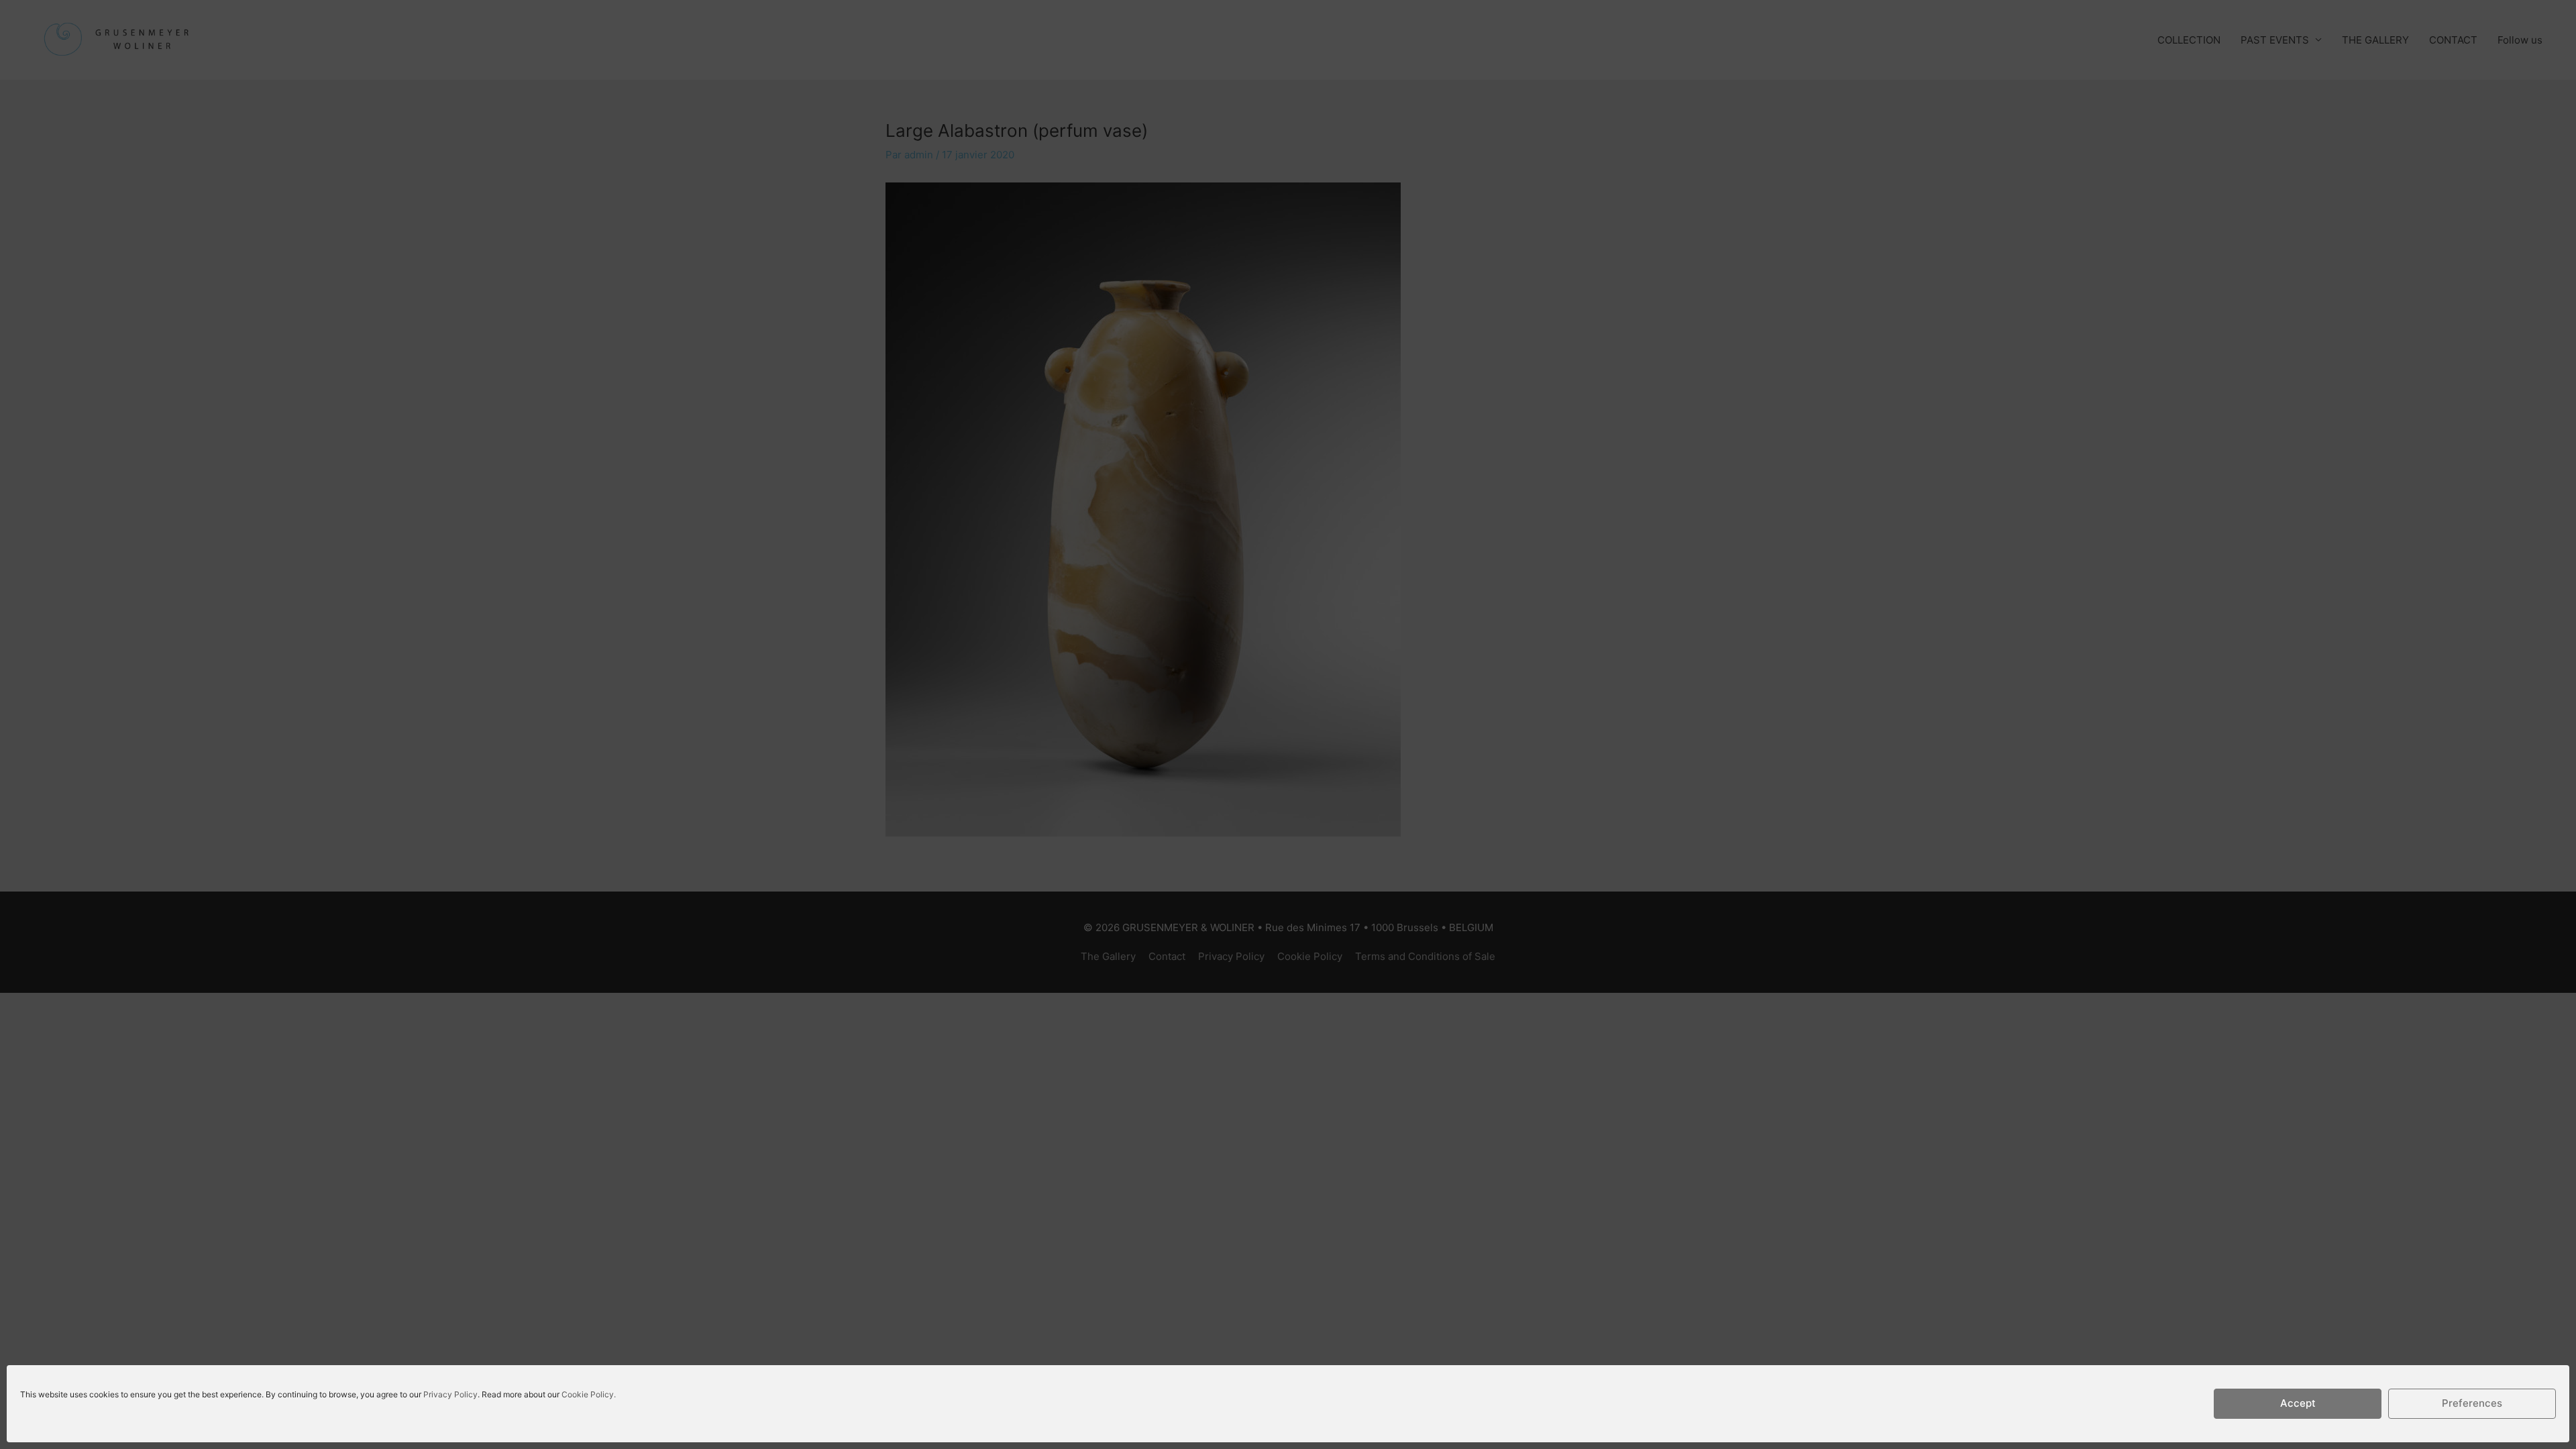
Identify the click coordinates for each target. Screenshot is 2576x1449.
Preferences (2472, 1404)
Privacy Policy (450, 1394)
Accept (2298, 1404)
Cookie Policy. (589, 1394)
